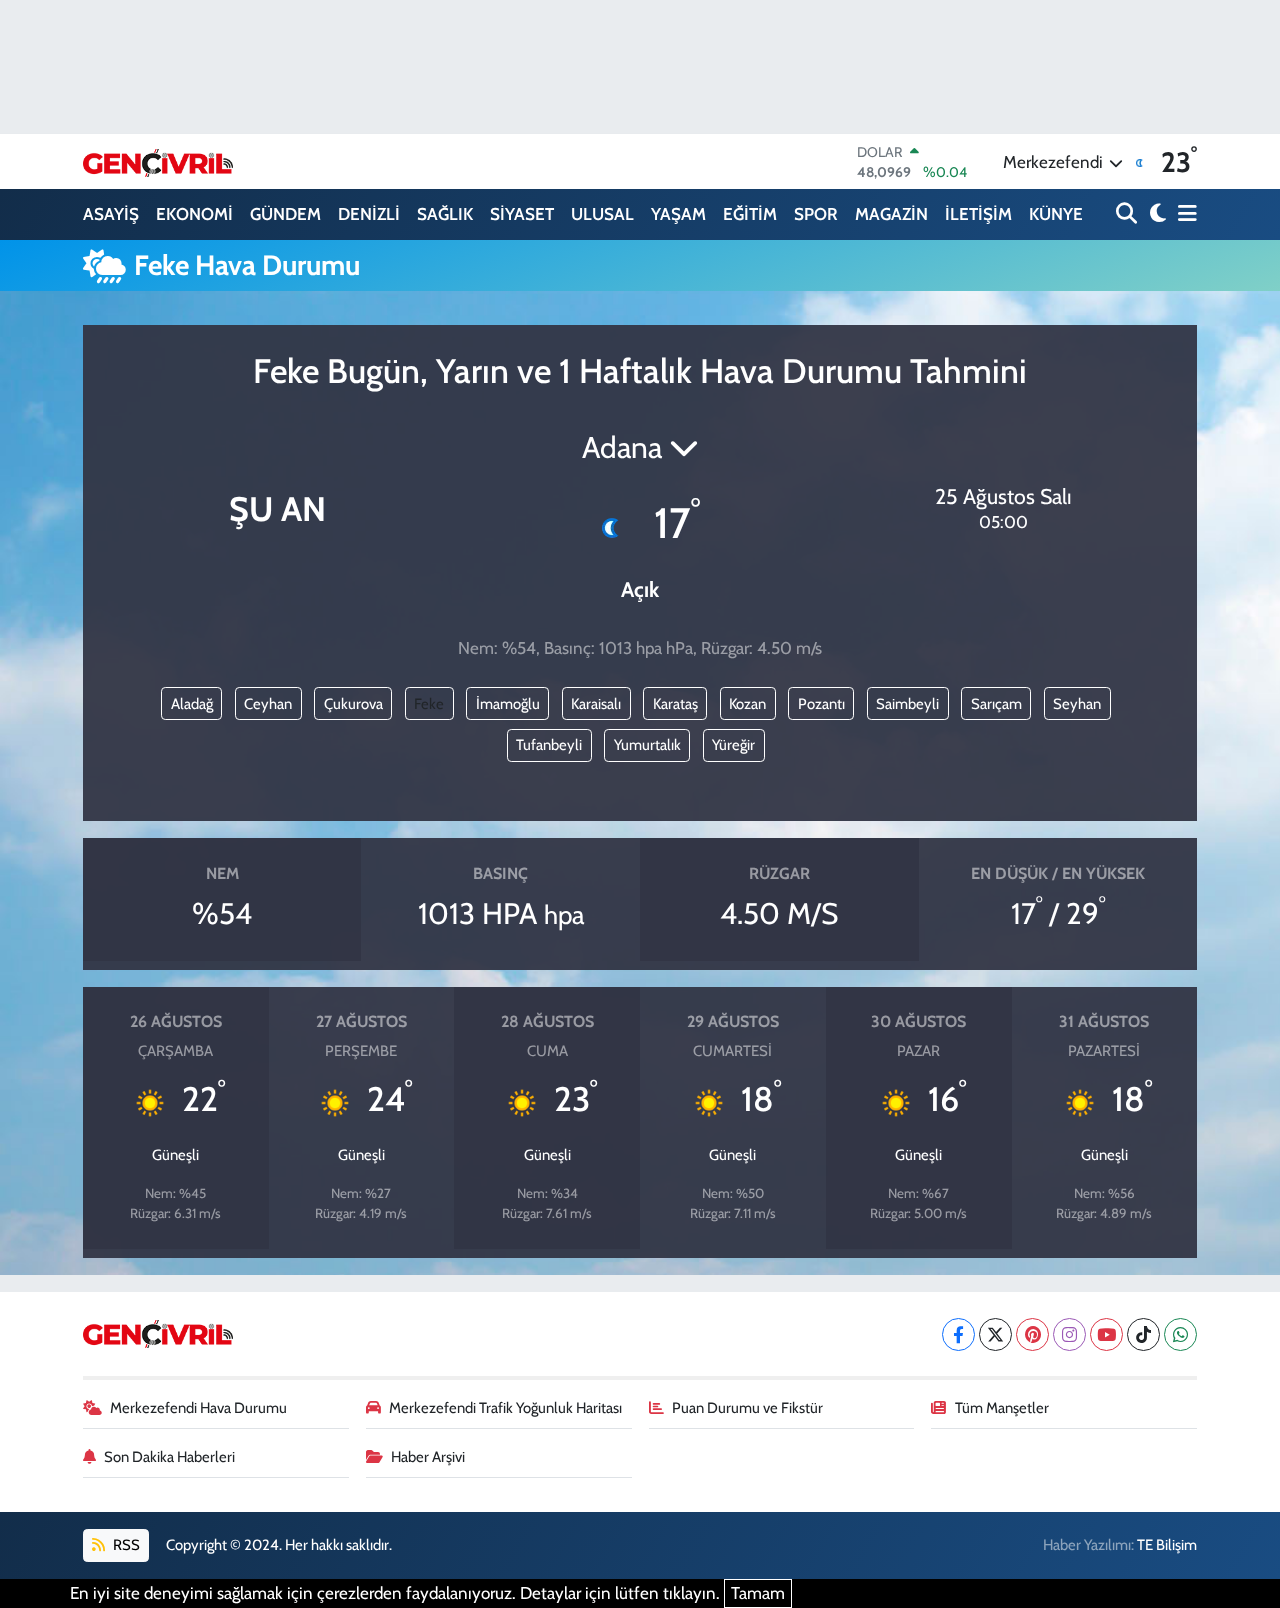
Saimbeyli (907, 704)
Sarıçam (996, 704)
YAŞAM (678, 214)
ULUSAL (602, 214)
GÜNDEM (285, 214)
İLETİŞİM (978, 214)
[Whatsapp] (1180, 1334)
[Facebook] (958, 1334)
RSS (125, 1545)
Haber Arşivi (428, 1457)
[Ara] (1128, 214)
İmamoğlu (508, 704)
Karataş (675, 704)
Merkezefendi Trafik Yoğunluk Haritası (505, 1408)
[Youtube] (1106, 1334)
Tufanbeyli (549, 745)
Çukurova (353, 704)
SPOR (816, 214)
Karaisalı (596, 704)
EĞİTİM (750, 214)
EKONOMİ (194, 214)
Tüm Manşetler (1002, 1408)
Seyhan (1077, 704)
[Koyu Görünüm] (1155, 214)
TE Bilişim (1167, 1545)
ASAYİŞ (111, 214)
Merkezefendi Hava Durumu (198, 1408)
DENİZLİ (369, 214)
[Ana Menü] (1184, 214)
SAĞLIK (445, 214)
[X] (995, 1334)
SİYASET (522, 214)
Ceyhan (268, 704)
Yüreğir (733, 745)
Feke (429, 704)
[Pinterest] (1032, 1334)
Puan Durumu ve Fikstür (747, 1408)
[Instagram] (1069, 1334)
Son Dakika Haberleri (169, 1457)
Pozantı (821, 704)
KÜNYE (1056, 214)
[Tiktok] (1143, 1334)
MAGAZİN (891, 214)
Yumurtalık (647, 745)
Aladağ (192, 704)
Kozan (747, 704)
